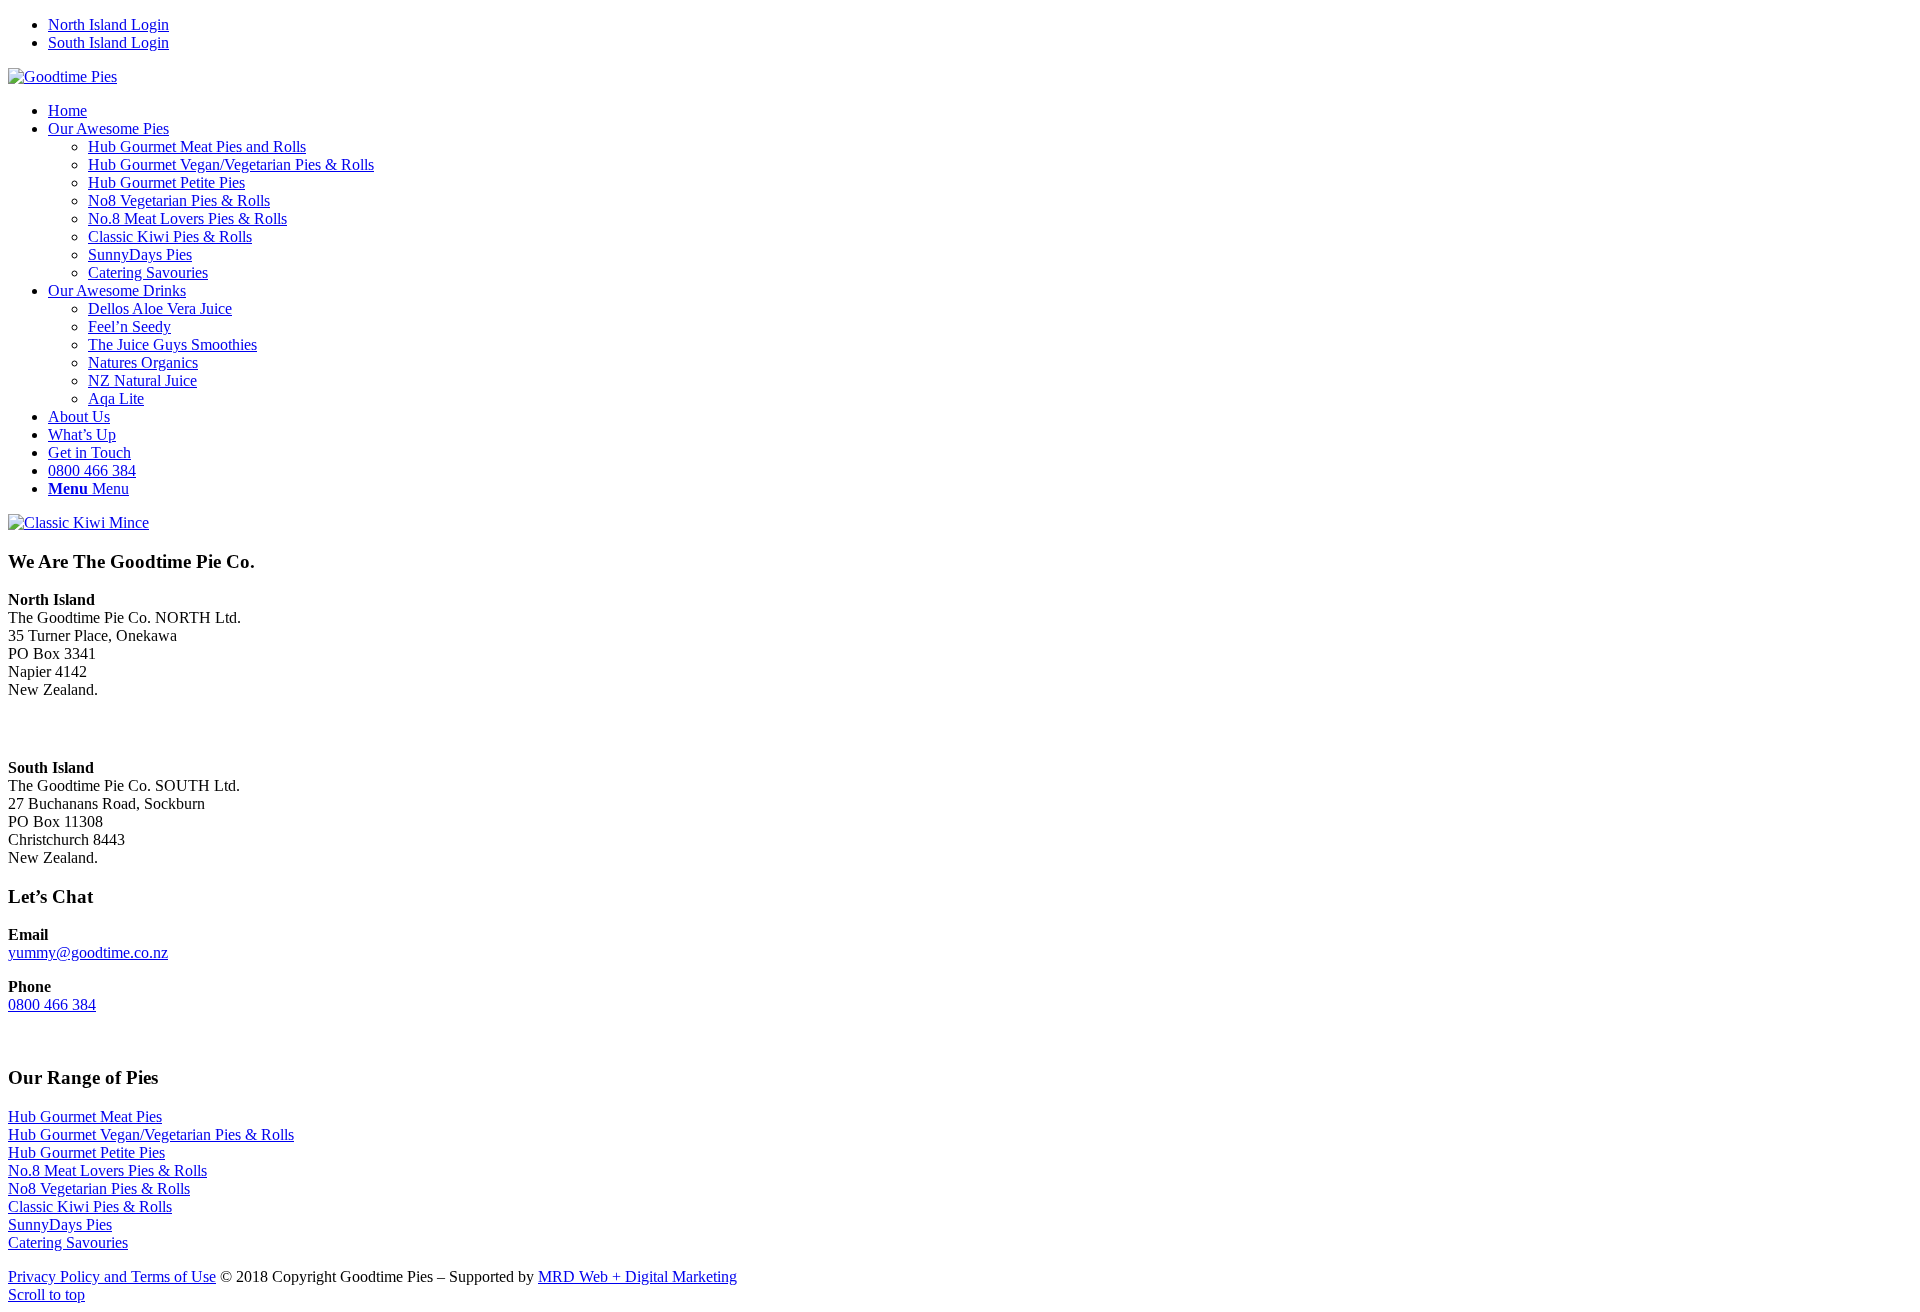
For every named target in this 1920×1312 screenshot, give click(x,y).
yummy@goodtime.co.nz (88, 952)
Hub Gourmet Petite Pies (86, 1152)
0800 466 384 (52, 1004)
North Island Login (108, 24)
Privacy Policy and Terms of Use (112, 1276)
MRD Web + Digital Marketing (637, 1276)
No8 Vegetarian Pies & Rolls (99, 1188)
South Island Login (108, 42)
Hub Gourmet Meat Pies (85, 1116)
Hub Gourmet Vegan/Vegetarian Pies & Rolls (151, 1134)
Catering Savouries (68, 1242)
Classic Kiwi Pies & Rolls (90, 1206)
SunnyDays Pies (60, 1224)
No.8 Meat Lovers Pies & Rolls (107, 1170)
